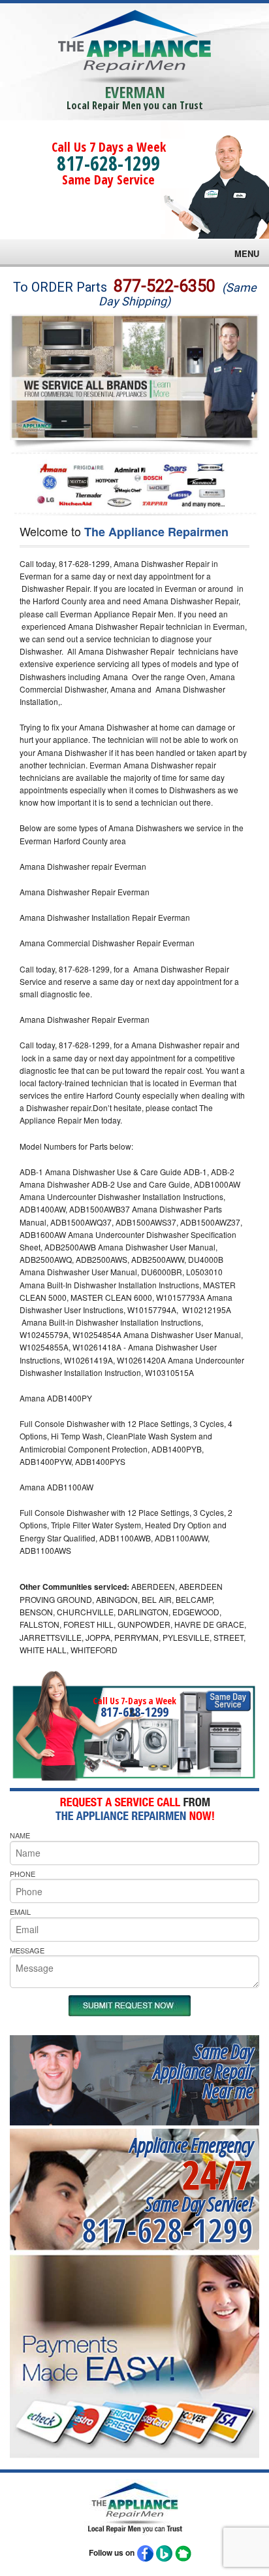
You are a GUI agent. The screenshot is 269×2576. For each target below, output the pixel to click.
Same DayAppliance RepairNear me (203, 2071)
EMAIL (20, 1912)
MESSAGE (27, 1950)
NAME (20, 1835)
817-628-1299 (108, 163)
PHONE (23, 1874)
